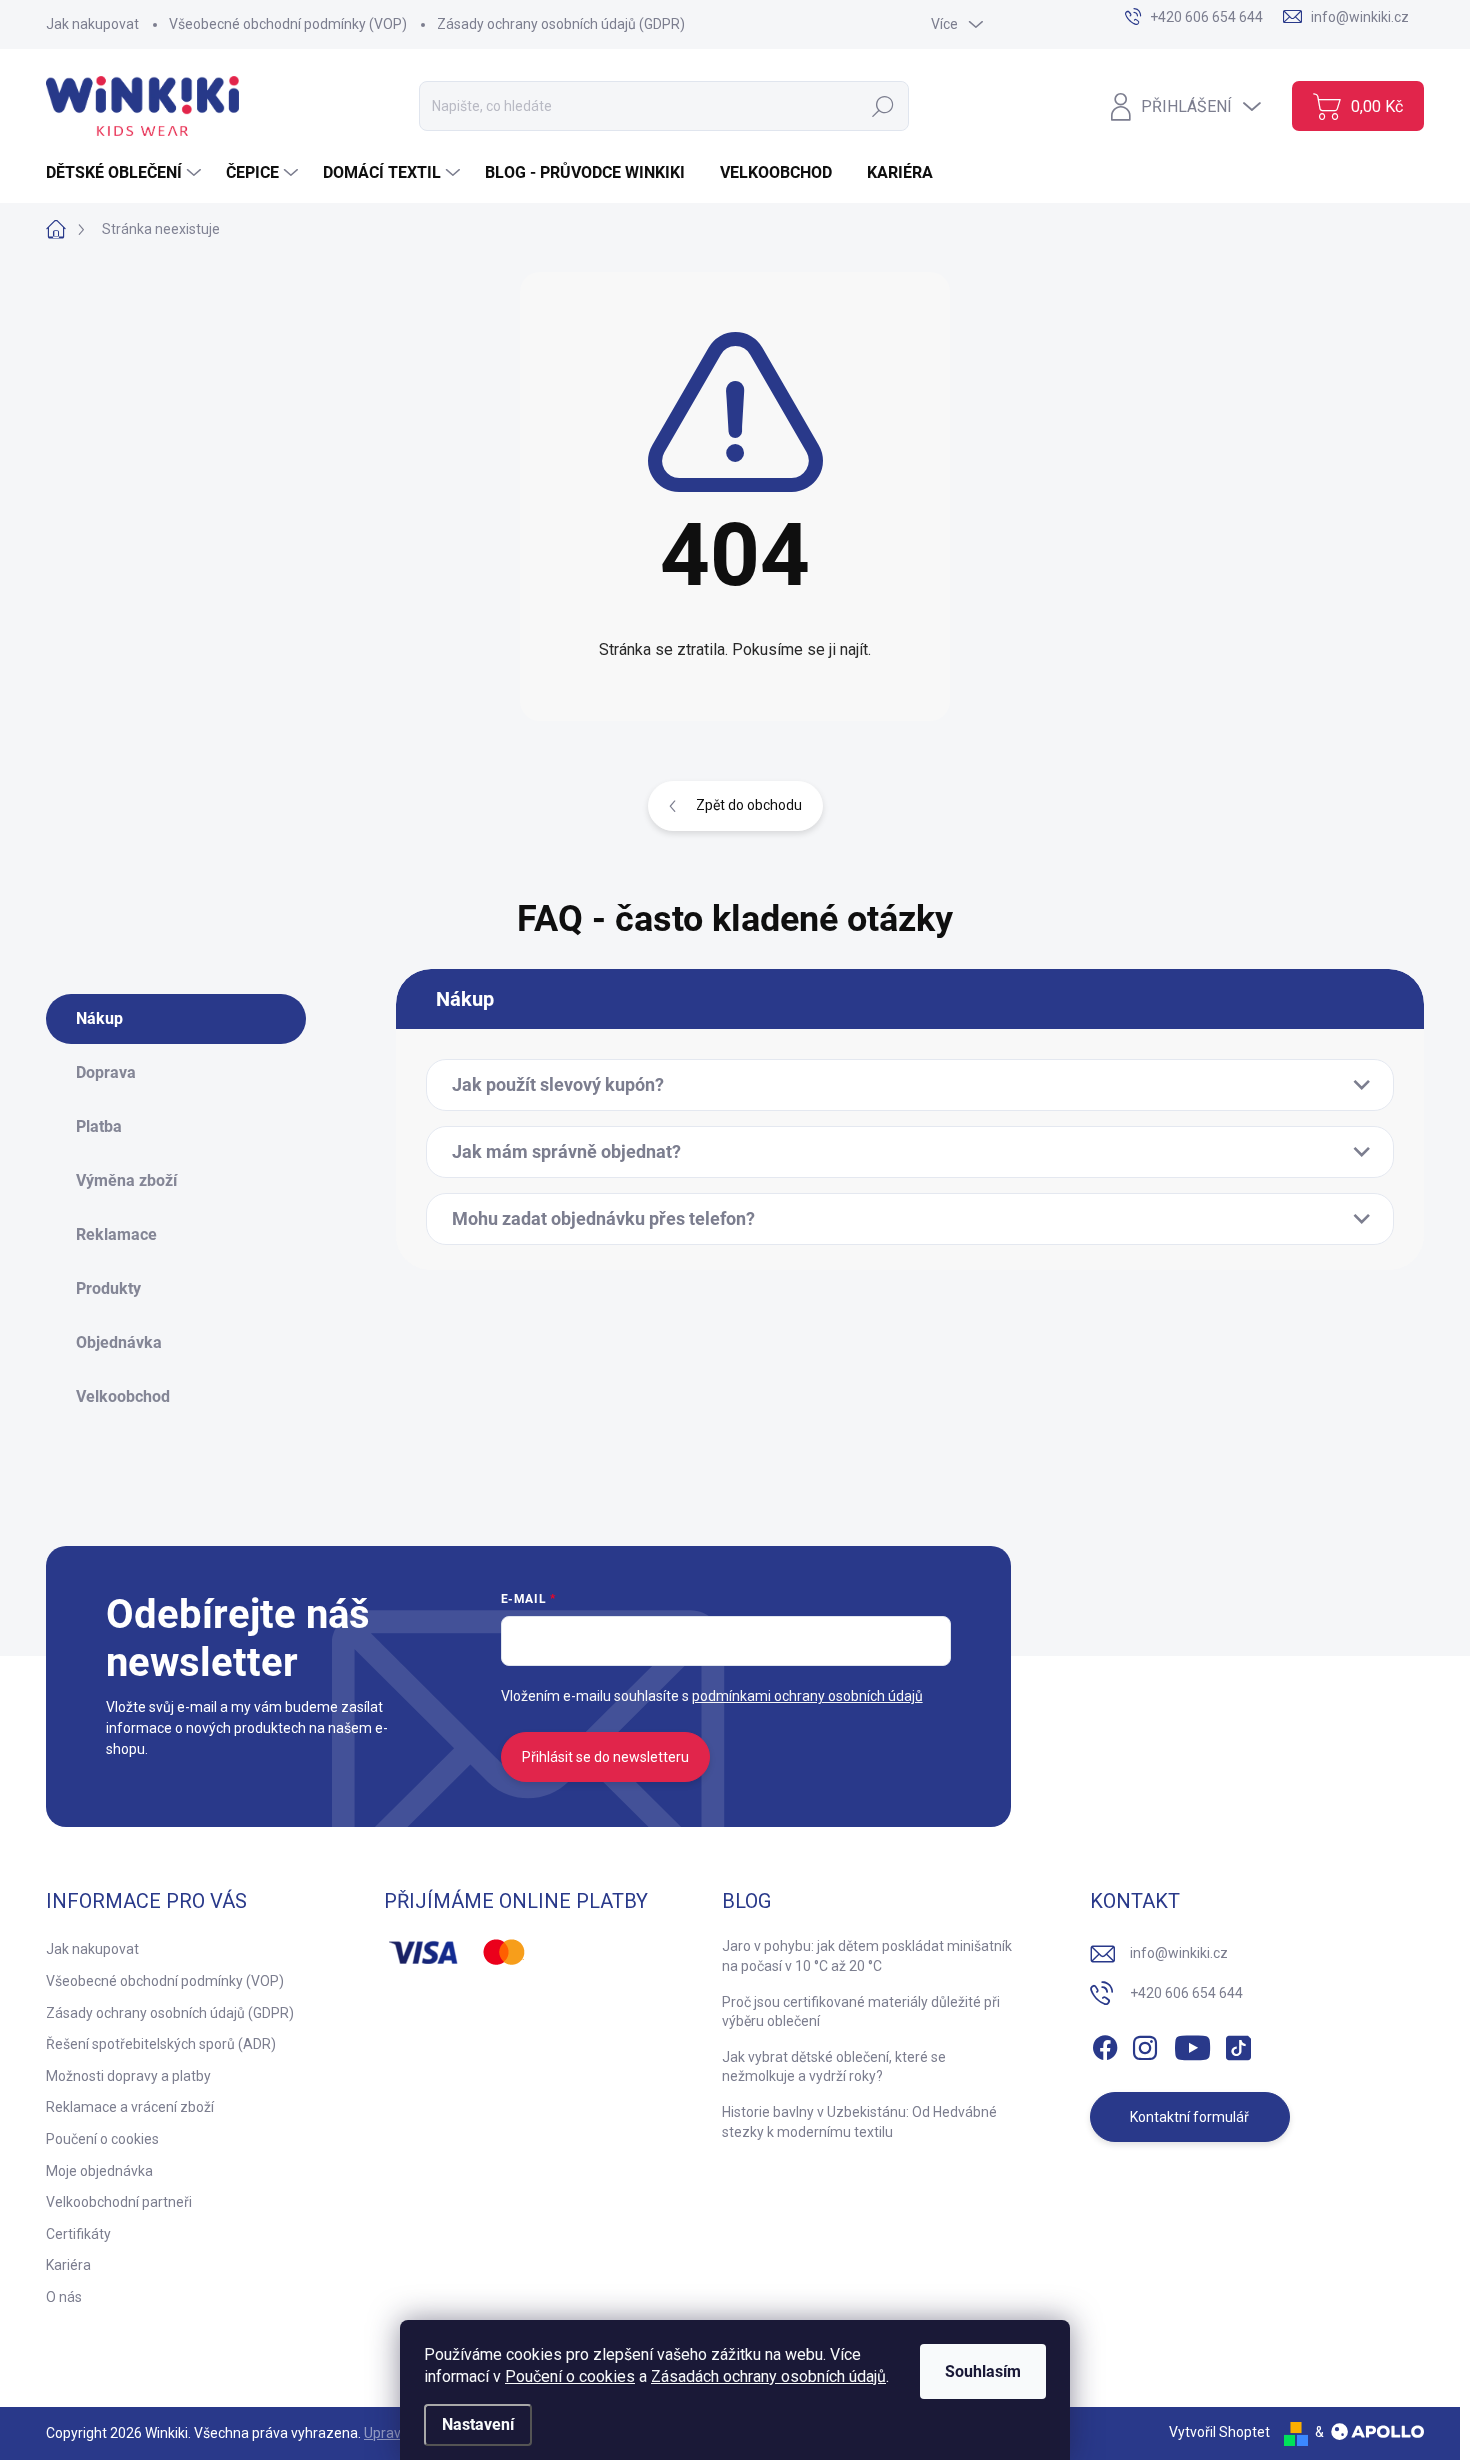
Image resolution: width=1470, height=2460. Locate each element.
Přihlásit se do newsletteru (605, 1757)
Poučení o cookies (570, 2376)
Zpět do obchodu (749, 805)
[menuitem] (126, 173)
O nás (64, 2297)
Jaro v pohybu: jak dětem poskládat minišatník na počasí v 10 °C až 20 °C (867, 1956)
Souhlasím (983, 2371)
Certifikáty (78, 2234)
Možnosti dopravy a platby (128, 2076)
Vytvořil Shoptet (1219, 2432)
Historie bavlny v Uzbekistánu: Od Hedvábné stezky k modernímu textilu (859, 2122)
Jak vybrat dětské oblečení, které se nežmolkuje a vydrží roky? (834, 2067)
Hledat (883, 106)
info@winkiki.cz (1179, 1953)
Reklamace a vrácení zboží (130, 2107)
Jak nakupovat (92, 24)
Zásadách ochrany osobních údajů (768, 2376)
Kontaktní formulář (1189, 2117)
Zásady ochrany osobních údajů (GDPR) (561, 24)
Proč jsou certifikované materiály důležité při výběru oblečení (861, 2012)
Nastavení (478, 2424)
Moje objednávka (99, 2171)
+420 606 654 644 (1186, 1993)
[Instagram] (1145, 2044)
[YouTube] (1192, 2044)
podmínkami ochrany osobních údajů (807, 1696)
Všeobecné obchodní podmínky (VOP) (288, 24)
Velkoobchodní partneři (119, 2202)
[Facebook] (1105, 2044)
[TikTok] (1238, 2044)
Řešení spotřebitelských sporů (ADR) (161, 2044)
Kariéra (68, 2265)
